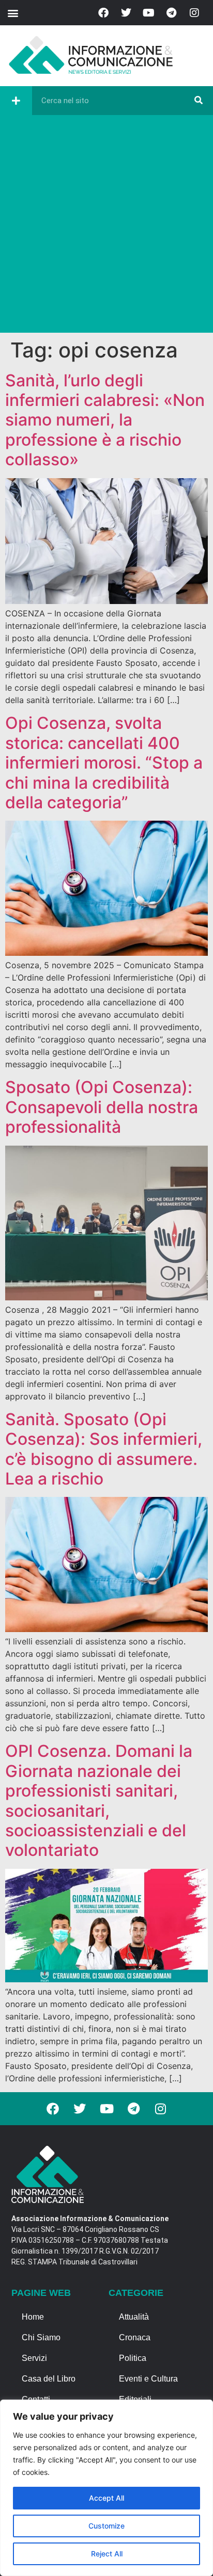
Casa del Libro (49, 2379)
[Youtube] (149, 13)
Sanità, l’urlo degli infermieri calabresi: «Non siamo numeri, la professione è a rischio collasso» (105, 420)
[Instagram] (194, 13)
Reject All (107, 2554)
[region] (106, 2488)
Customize (106, 2526)
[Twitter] (126, 13)
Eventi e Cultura (148, 2379)
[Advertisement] (106, 226)
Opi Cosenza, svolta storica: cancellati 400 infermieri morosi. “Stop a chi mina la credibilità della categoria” (104, 763)
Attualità (134, 2317)
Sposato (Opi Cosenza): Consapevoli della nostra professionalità (102, 1107)
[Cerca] (199, 101)
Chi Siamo (41, 2337)
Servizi (34, 2358)
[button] (13, 13)
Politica (133, 2358)
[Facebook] (103, 13)
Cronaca (135, 2337)
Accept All (106, 2498)
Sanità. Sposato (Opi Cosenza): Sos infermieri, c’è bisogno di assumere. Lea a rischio (104, 1449)
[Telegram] (172, 13)
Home (33, 2317)
